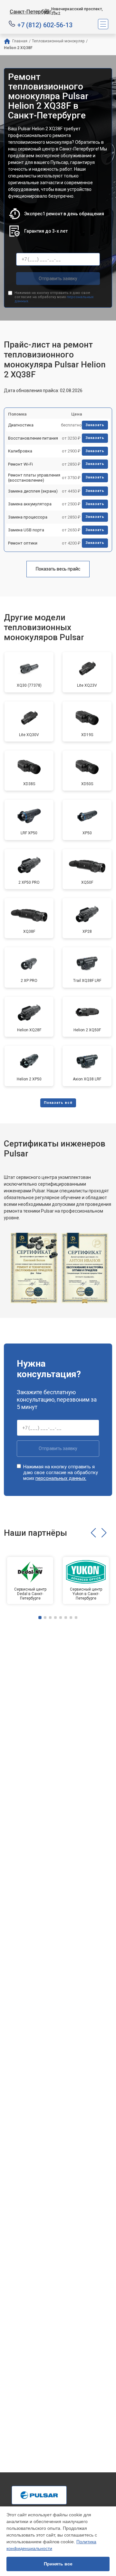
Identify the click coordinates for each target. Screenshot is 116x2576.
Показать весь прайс (58, 569)
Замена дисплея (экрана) (33, 491)
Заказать (95, 425)
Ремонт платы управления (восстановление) (34, 478)
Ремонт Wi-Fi (20, 464)
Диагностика (21, 425)
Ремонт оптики (23, 543)
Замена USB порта (26, 530)
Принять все (58, 2564)
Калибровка (20, 451)
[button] (93, 1533)
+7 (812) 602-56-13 (45, 25)
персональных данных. (61, 1478)
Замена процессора (28, 517)
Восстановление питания (33, 438)
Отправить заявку (58, 279)
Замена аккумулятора (30, 504)
